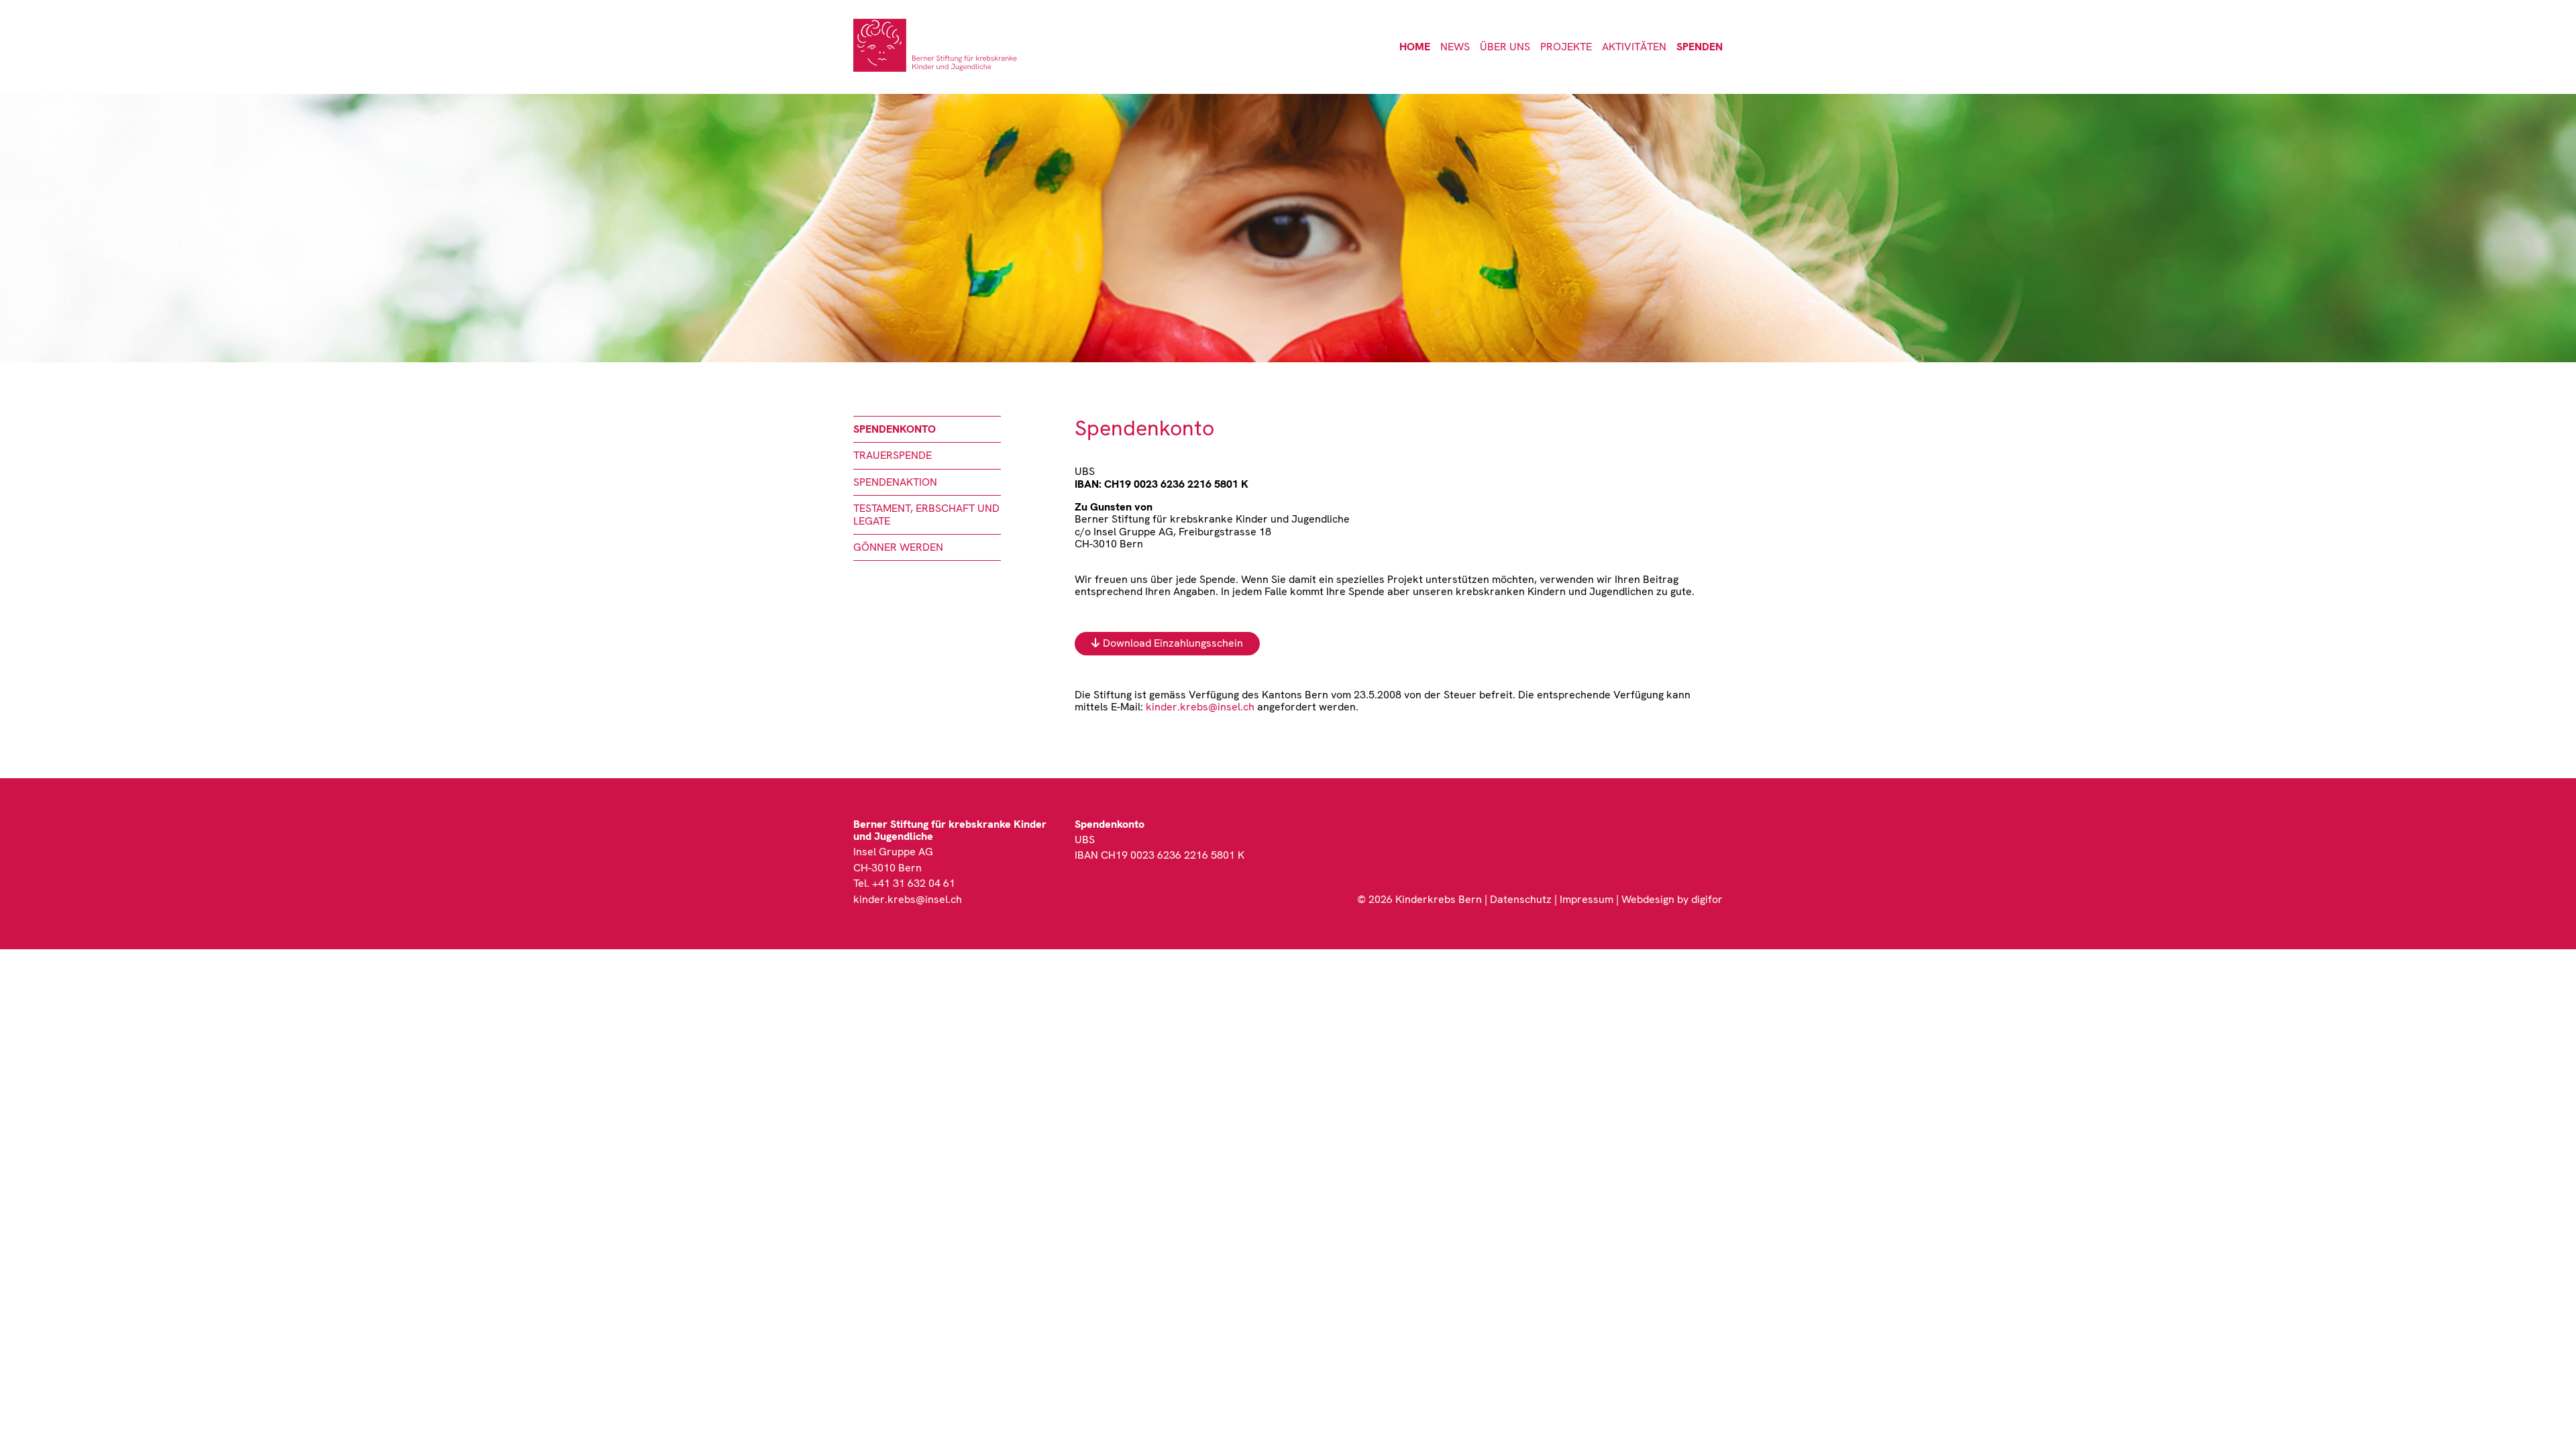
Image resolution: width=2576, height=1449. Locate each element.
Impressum (1587, 899)
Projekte (1566, 47)
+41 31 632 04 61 (914, 883)
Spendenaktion (895, 482)
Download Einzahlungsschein (1173, 643)
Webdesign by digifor (1672, 899)
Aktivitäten (1634, 47)
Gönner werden (898, 547)
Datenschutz (1521, 899)
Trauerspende (893, 455)
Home (1415, 47)
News (1455, 47)
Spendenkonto (895, 429)
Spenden (1700, 47)
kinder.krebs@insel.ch (1200, 707)
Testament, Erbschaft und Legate (926, 514)
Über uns (1505, 47)
